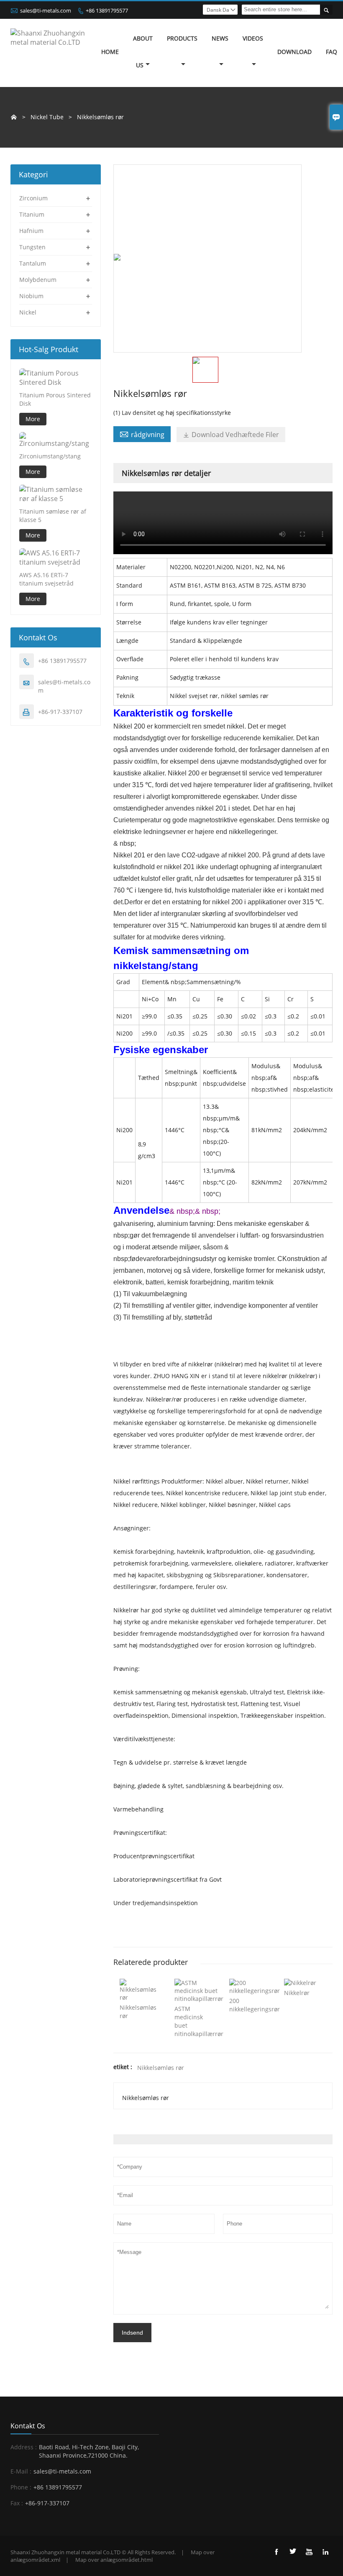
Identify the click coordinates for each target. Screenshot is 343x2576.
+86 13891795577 (107, 10)
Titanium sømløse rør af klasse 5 (53, 515)
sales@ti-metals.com (46, 10)
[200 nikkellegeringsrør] (255, 1991)
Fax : (17, 2503)
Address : (24, 2447)
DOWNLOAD (294, 52)
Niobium (31, 296)
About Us (143, 52)
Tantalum (33, 263)
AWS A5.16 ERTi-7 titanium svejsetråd (46, 579)
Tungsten (32, 247)
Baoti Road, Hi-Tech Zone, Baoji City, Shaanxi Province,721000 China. (89, 2451)
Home (110, 52)
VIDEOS (253, 38)
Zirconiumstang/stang (50, 456)
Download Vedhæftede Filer (231, 435)
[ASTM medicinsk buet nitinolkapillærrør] (199, 1999)
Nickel (28, 312)
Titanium (32, 214)
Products (182, 38)
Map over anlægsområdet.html (114, 2560)
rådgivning (142, 434)
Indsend (132, 2333)
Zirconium (33, 198)
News (220, 38)
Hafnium (31, 231)
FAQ (331, 52)
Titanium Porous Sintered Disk (55, 399)
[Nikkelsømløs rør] (141, 1997)
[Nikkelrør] (300, 1983)
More (33, 419)
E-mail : (21, 2471)
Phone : (21, 2487)
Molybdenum (38, 280)
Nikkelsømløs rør (161, 2068)
